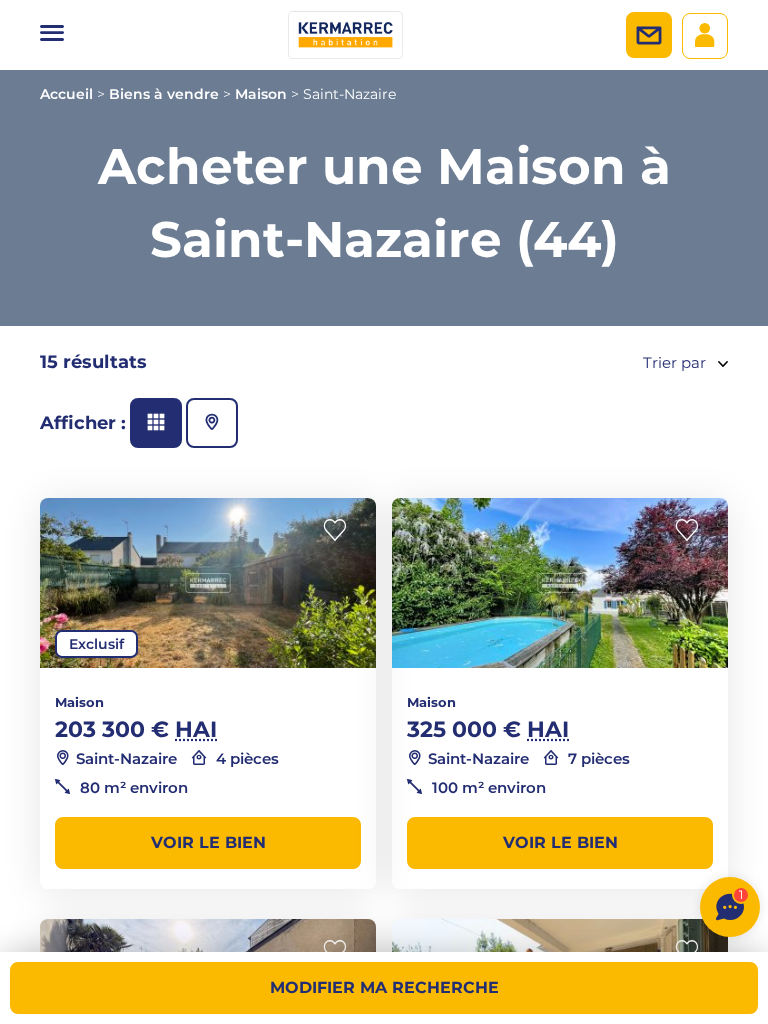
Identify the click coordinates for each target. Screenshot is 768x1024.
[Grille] (156, 423)
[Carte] (212, 423)
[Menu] (52, 35)
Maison (261, 94)
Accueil (66, 94)
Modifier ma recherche (384, 987)
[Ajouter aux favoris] (341, 530)
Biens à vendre (164, 94)
